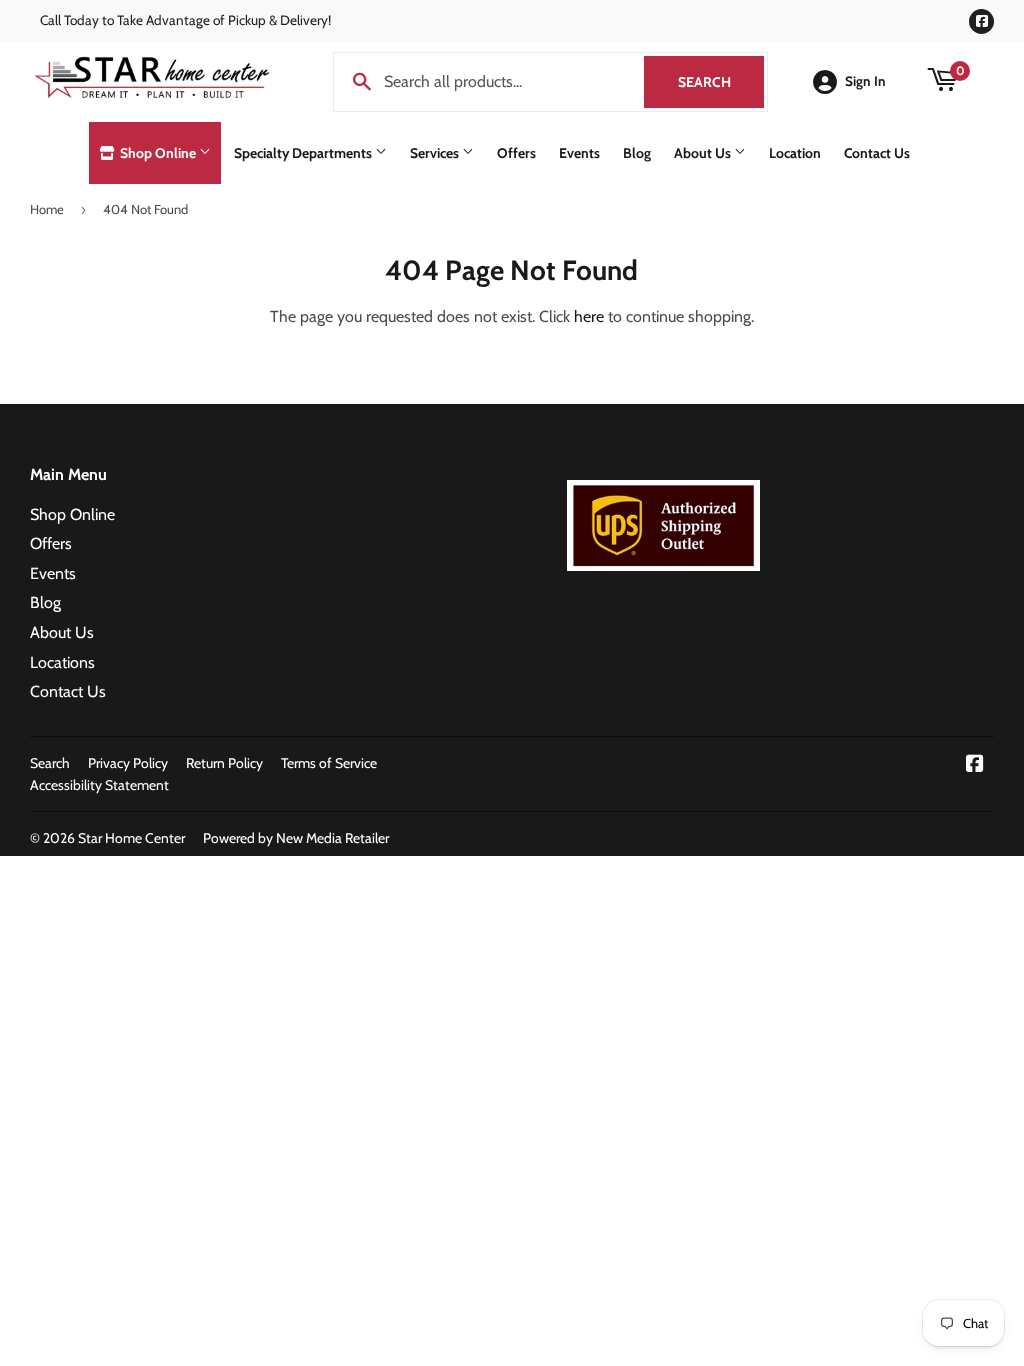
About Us (704, 153)
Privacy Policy (128, 763)
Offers (516, 153)
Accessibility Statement (99, 785)
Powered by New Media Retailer (296, 838)
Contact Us (877, 153)
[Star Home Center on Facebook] (975, 765)
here (589, 316)
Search (721, 82)
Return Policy (224, 763)
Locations (62, 662)
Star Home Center (131, 838)
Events (579, 153)
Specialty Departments (304, 153)
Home (47, 209)
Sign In (865, 81)
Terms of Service (329, 763)
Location (795, 153)
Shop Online (158, 153)
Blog (637, 153)
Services (436, 153)
